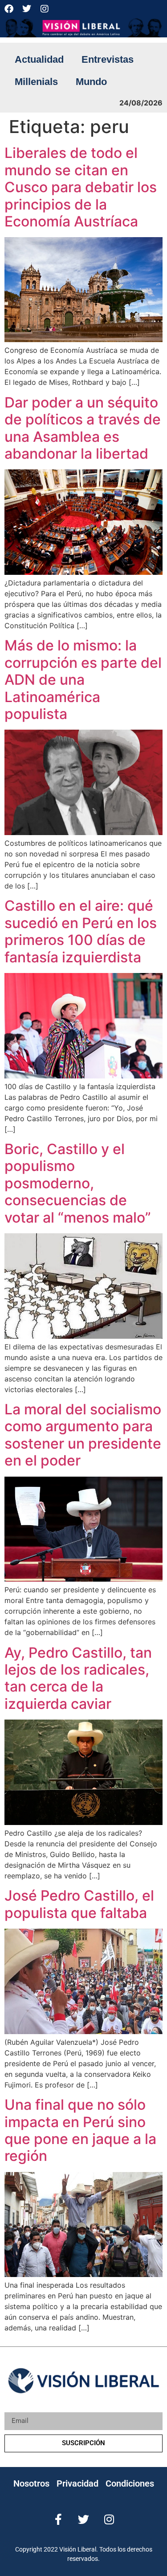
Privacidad (77, 2483)
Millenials (36, 82)
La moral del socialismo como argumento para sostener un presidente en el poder (83, 1435)
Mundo (91, 82)
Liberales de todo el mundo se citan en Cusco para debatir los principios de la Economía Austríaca (81, 187)
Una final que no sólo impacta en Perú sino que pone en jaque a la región (80, 2130)
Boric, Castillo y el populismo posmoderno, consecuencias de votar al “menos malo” (78, 1183)
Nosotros (31, 2483)
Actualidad (39, 59)
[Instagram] (45, 9)
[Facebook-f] (58, 2519)
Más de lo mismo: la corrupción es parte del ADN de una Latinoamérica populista (83, 680)
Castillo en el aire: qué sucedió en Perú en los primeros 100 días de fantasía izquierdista (81, 931)
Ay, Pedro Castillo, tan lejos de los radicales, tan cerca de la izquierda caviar (78, 1678)
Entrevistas (108, 59)
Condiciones (130, 2483)
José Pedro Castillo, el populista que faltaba (79, 1904)
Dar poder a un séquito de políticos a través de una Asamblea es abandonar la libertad (83, 428)
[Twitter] (27, 9)
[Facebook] (9, 9)
